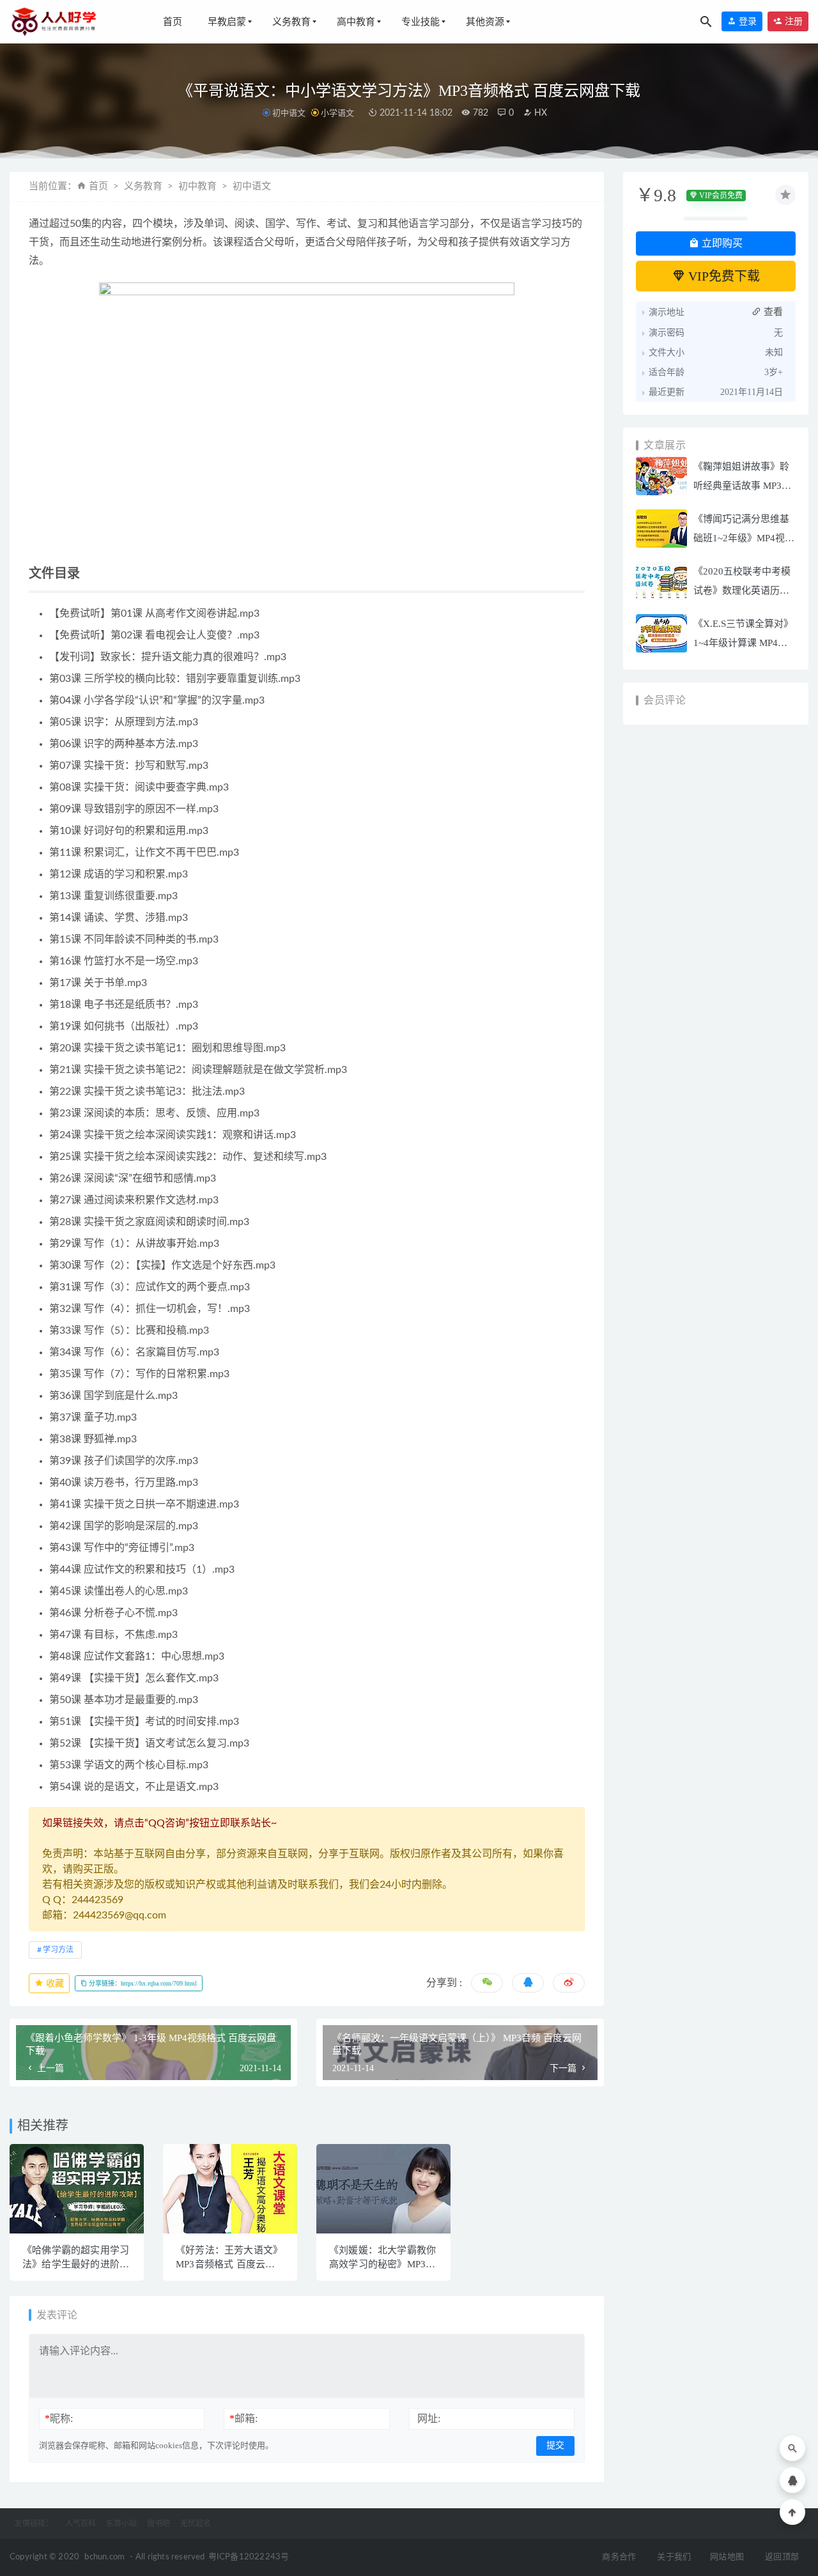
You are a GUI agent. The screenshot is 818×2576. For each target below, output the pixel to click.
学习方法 (58, 1950)
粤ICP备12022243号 (249, 2557)
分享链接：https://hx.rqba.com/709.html (142, 1983)
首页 (173, 22)
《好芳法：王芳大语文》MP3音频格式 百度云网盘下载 (229, 2264)
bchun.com (104, 2557)
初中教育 (197, 186)
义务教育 (291, 22)
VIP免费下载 (722, 276)
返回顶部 (782, 2557)
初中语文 (289, 113)
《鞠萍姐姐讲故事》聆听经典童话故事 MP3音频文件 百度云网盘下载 (743, 486)
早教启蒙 (227, 22)
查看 (772, 312)
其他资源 (485, 22)
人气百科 (81, 2524)
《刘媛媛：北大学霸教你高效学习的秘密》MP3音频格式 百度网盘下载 (382, 2264)
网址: (429, 2418)
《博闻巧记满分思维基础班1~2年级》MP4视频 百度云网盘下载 (744, 538)
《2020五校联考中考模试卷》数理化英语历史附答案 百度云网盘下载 (743, 590)
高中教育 (356, 22)
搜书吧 (158, 2524)
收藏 (54, 1983)
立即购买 (721, 243)
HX (539, 113)
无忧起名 (196, 2524)
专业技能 (421, 22)
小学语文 (337, 113)
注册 (792, 21)
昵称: (59, 2418)
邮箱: (243, 2418)
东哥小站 (121, 2524)
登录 (746, 21)
